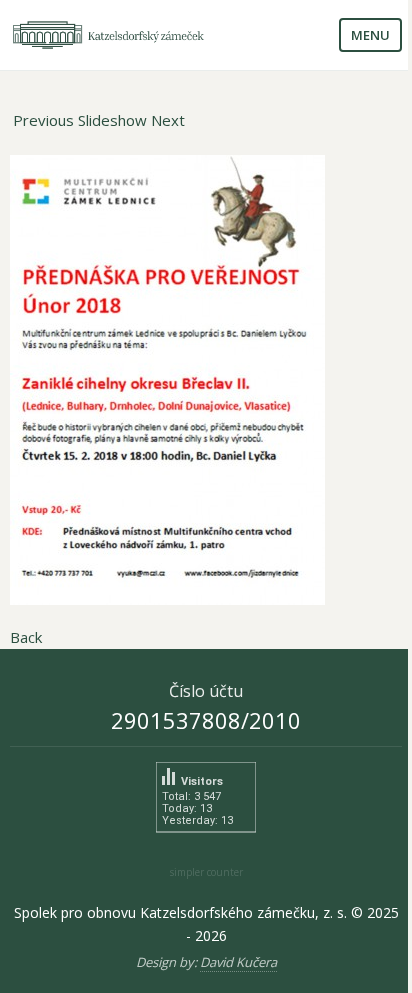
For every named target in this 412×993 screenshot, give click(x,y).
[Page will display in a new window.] (206, 380)
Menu (370, 35)
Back (26, 637)
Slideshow (112, 120)
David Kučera (238, 962)
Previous (43, 120)
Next (168, 120)
